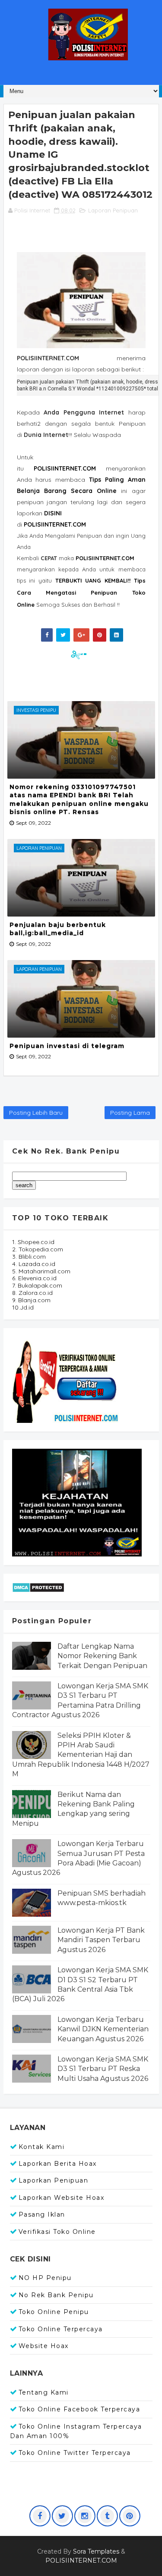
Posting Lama (130, 1113)
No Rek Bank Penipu (56, 2295)
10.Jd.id (23, 1307)
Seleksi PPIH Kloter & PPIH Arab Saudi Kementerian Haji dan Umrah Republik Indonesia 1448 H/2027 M (81, 1755)
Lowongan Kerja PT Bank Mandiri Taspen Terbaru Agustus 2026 (101, 1940)
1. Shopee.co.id (33, 1242)
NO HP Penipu (45, 2278)
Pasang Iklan (42, 2214)
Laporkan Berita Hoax (58, 2164)
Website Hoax (44, 2346)
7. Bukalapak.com (37, 1285)
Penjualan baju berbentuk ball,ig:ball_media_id (58, 929)
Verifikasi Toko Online (57, 2232)
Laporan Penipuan (113, 210)
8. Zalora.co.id (32, 1293)
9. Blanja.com (31, 1300)
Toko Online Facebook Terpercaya (79, 2409)
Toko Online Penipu (54, 2312)
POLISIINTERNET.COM (55, 524)
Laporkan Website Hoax (62, 2198)
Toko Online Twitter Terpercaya (75, 2453)
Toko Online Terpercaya (61, 2329)
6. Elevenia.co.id (34, 1278)
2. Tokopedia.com (38, 1249)
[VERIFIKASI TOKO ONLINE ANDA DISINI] (66, 1379)
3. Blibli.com (29, 1257)
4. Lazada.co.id (34, 1264)
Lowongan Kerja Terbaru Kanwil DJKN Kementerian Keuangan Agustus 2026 (103, 2029)
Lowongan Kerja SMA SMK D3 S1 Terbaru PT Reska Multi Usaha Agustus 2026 (103, 2069)
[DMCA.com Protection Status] (38, 1587)
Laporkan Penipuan (54, 2180)
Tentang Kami (44, 2392)
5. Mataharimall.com (41, 1271)
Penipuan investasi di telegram (67, 1046)
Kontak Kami (42, 2147)
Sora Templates (96, 2551)
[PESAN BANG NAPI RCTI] (77, 1502)
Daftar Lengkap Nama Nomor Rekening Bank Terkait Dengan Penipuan (102, 1656)
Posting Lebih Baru (36, 1113)
